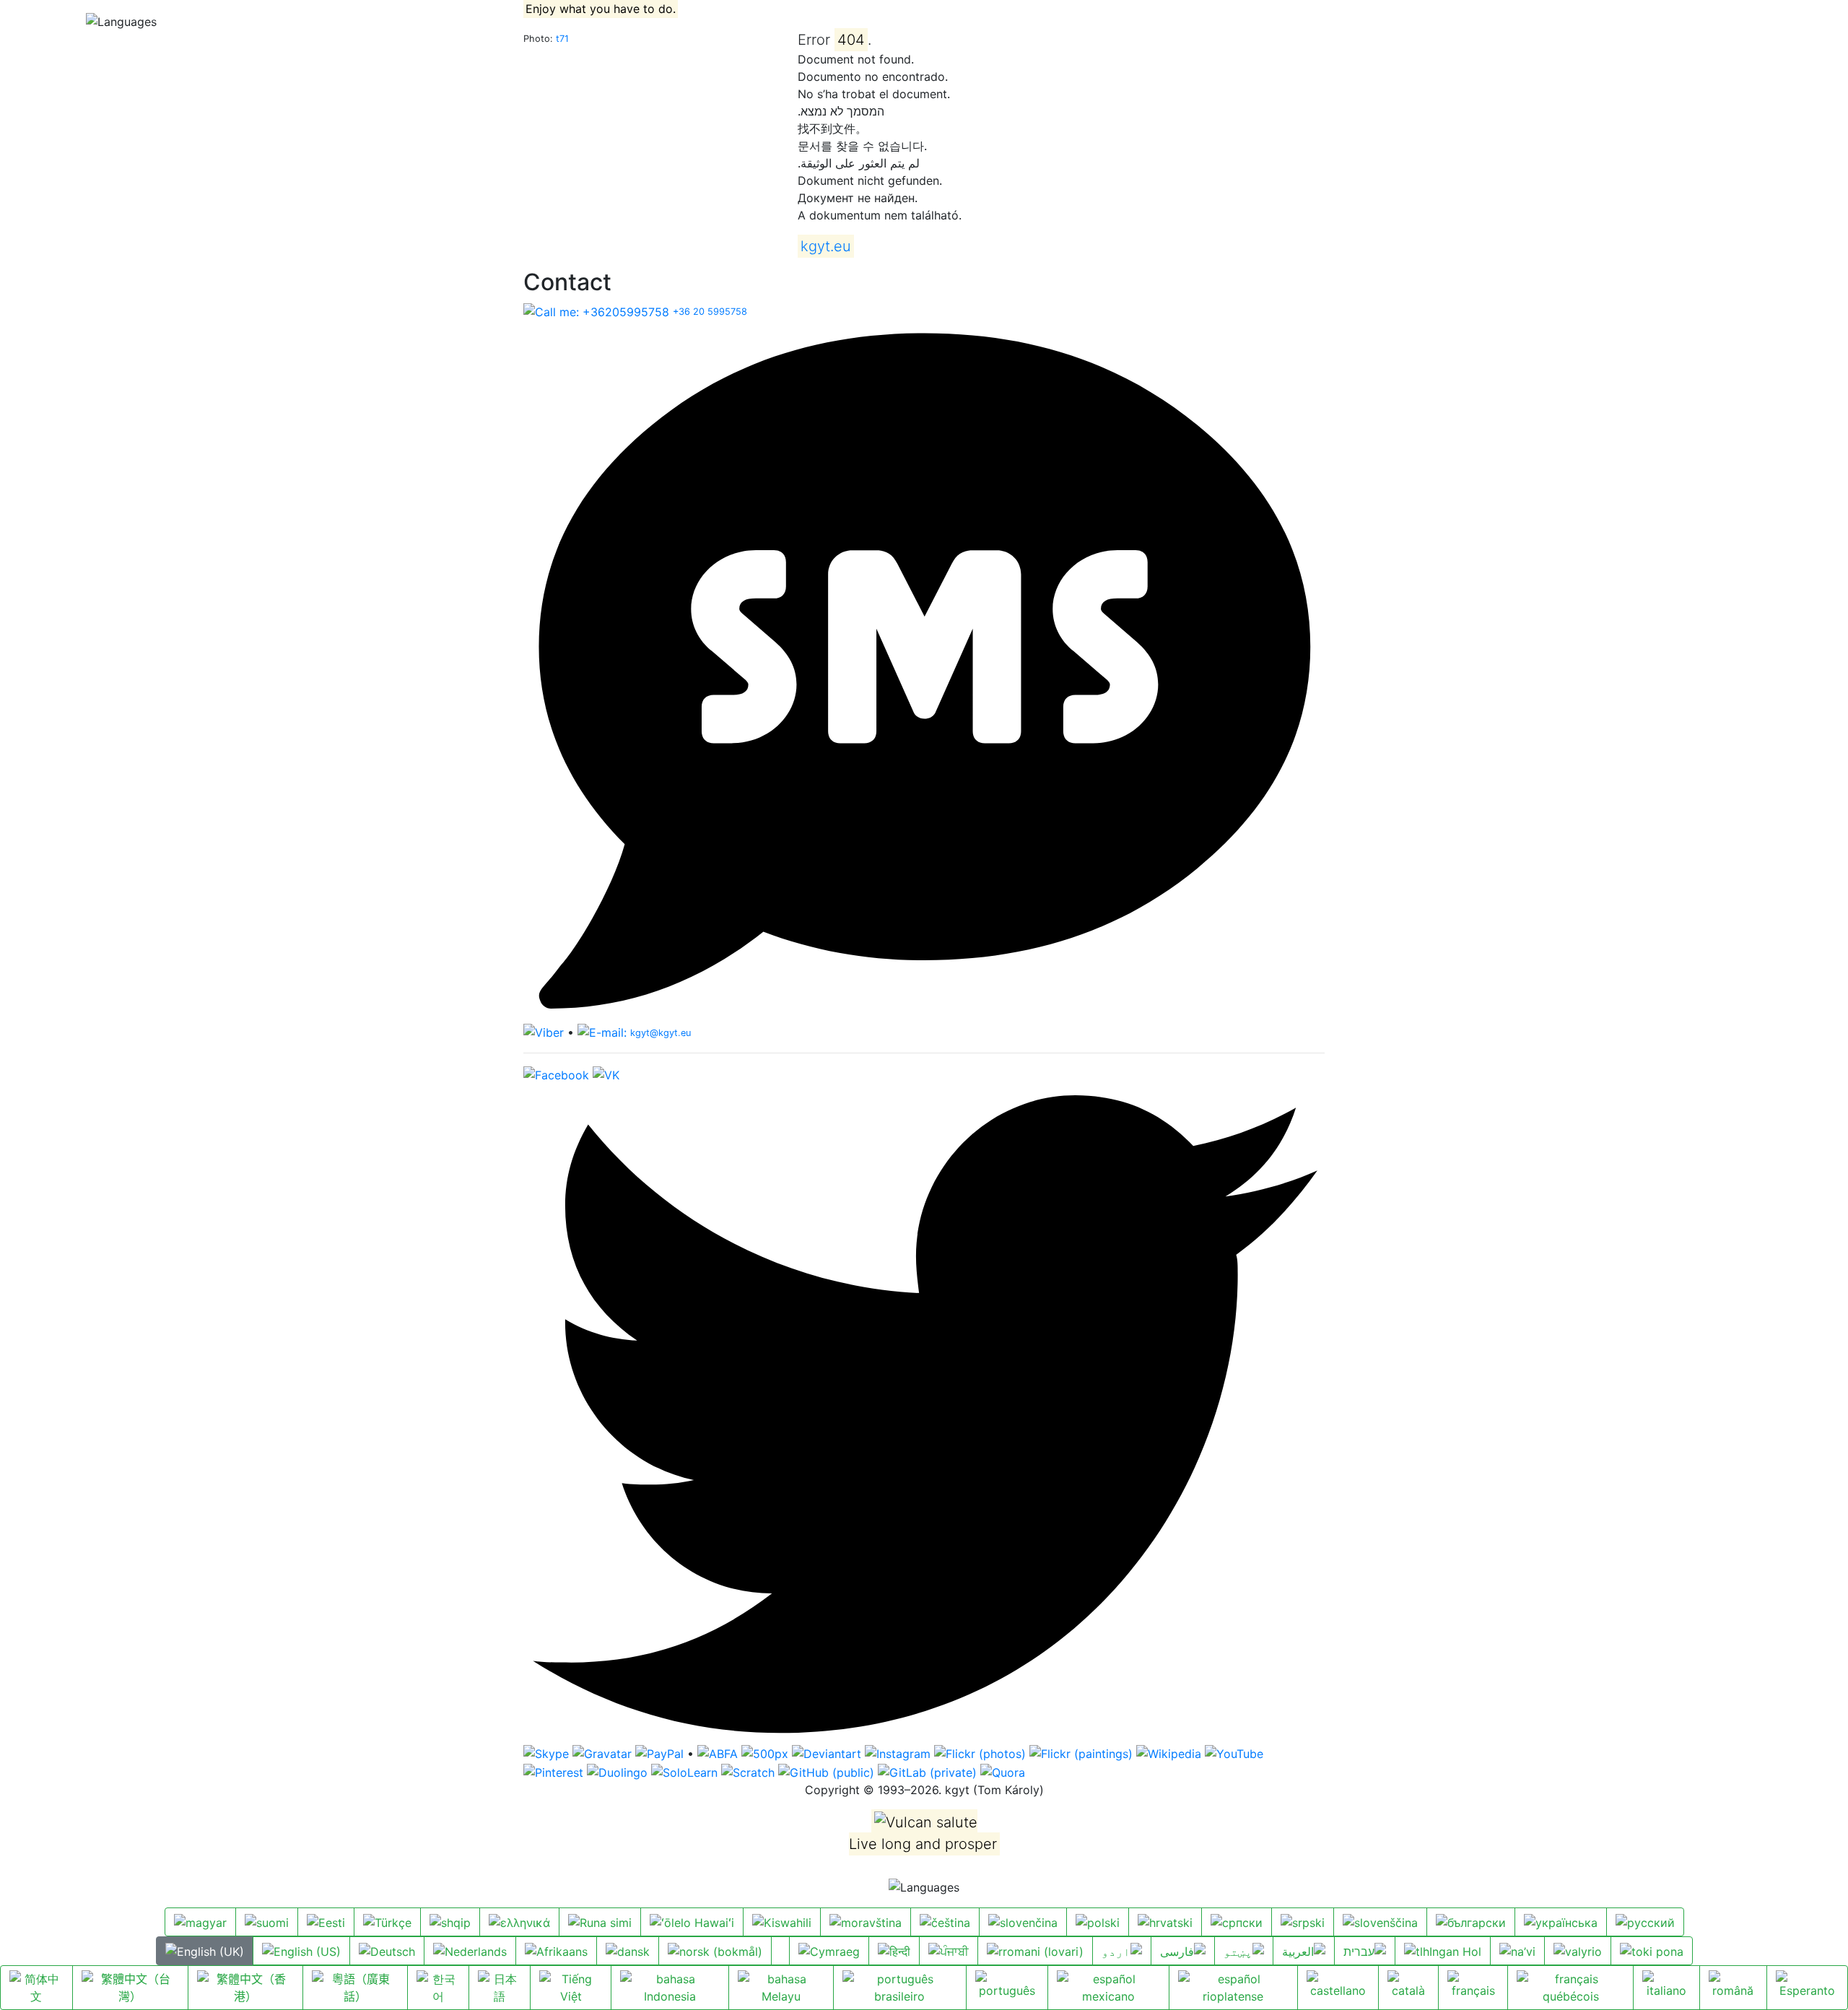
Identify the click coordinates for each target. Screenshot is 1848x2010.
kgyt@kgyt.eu (661, 1033)
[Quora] (1003, 1771)
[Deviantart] (827, 1753)
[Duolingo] (617, 1771)
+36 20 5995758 (710, 312)
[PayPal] (659, 1753)
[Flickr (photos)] (980, 1753)
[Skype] (546, 1753)
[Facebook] (556, 1074)
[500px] (765, 1753)
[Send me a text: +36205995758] (924, 671)
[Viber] (544, 1032)
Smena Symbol (261, 21)
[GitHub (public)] (826, 1771)
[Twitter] (924, 1413)
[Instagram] (898, 1753)
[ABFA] (718, 1753)
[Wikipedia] (1169, 1753)
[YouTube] (1234, 1753)
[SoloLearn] (684, 1771)
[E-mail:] (602, 1032)
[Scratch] (748, 1771)
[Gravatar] (602, 1753)
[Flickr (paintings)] (1081, 1753)
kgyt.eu (37, 21)
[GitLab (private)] (927, 1771)
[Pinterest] (553, 1771)
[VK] (606, 1074)
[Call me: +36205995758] (596, 310)
